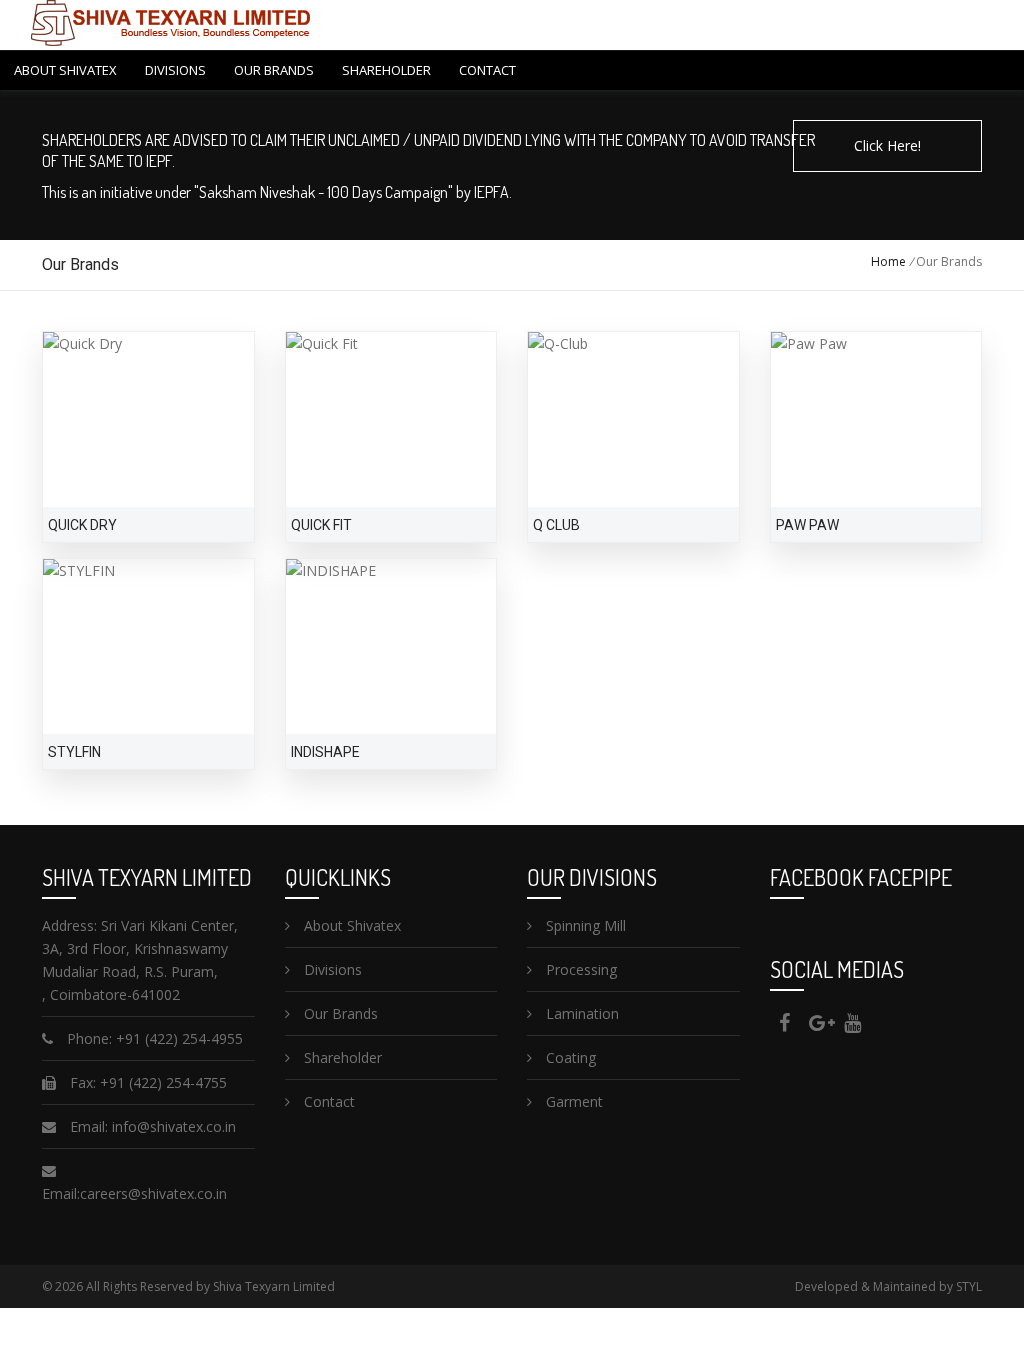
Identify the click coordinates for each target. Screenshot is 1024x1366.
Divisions (175, 70)
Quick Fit (321, 525)
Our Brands (274, 70)
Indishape (325, 752)
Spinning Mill (584, 925)
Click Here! (887, 145)
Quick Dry (82, 525)
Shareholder (386, 70)
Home (888, 261)
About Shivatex (65, 70)
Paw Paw (807, 525)
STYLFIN (74, 752)
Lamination (580, 1013)
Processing (579, 969)
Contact (487, 70)
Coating (569, 1057)
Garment (572, 1101)
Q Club (556, 525)
